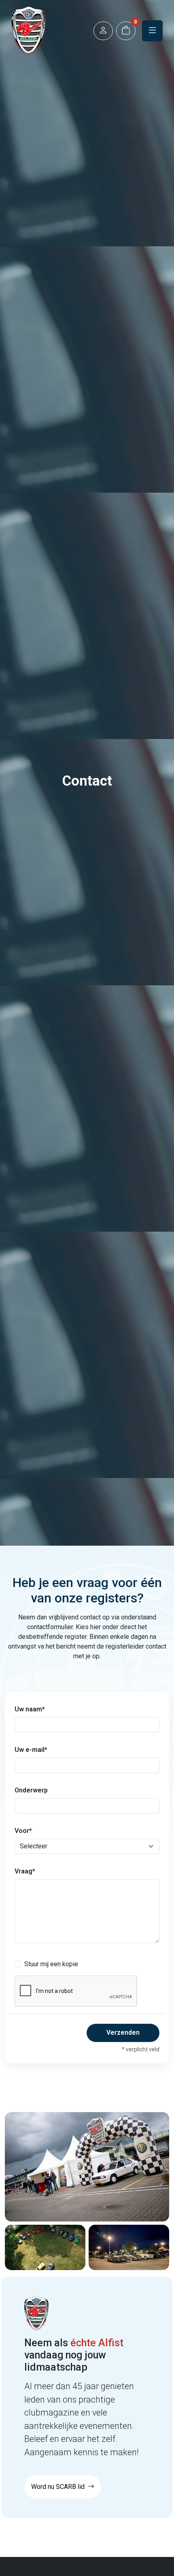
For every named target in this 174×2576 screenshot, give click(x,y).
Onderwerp (31, 1790)
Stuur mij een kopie (51, 1964)
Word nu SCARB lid (59, 2487)
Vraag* (25, 1871)
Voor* (23, 1831)
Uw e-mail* (31, 1750)
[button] (103, 31)
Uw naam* (30, 1709)
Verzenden (123, 2032)
